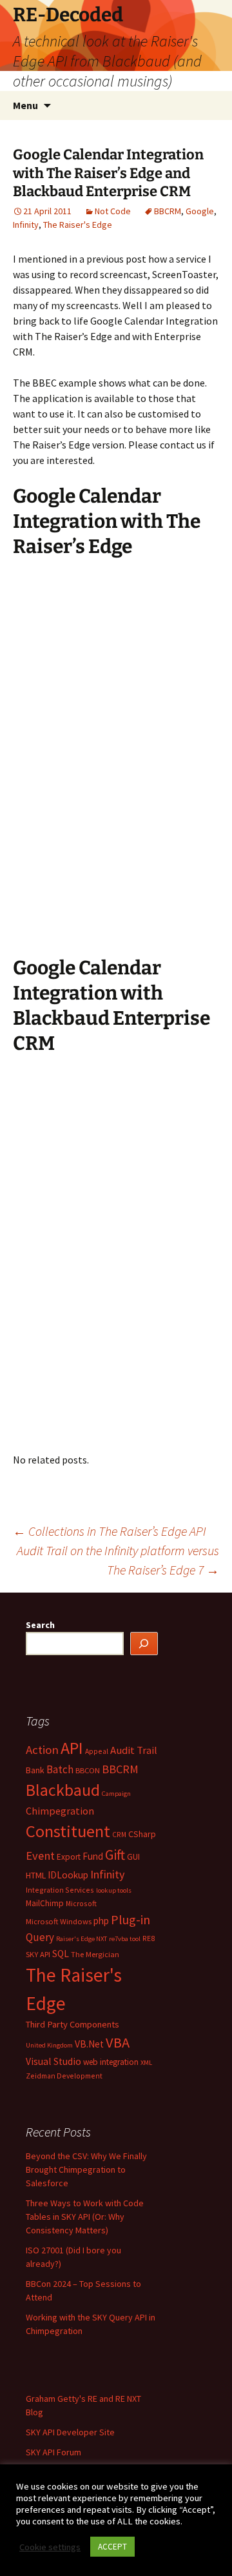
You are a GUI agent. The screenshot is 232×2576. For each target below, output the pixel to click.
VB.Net (89, 2044)
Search (40, 1625)
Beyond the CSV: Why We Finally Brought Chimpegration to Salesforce (86, 2169)
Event (40, 1856)
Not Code (113, 211)
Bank (35, 1770)
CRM (119, 1834)
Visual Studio (53, 2061)
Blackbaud (63, 1790)
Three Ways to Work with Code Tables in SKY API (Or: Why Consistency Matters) (85, 2217)
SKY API (38, 1954)
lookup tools (114, 1890)
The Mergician (95, 1954)
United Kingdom (49, 2045)
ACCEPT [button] (112, 2547)
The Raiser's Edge (78, 225)
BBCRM (168, 211)
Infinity (26, 225)
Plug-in (130, 1919)
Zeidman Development (64, 2076)
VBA (118, 2042)
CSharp (142, 1834)
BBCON (88, 1770)
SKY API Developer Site (70, 2432)
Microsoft (81, 1903)
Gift (115, 1855)
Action (42, 1750)
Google (200, 211)
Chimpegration (60, 1811)
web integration (111, 2062)
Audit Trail (134, 1750)
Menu (25, 105)
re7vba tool (125, 1939)
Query (40, 1937)
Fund (93, 1856)
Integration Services (60, 1890)
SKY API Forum (53, 2452)
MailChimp (45, 1903)
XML (146, 2063)
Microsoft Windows (59, 1921)
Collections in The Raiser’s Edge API (110, 1531)
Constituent (68, 1831)
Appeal (97, 1751)
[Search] (144, 1644)
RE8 (149, 1938)
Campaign (116, 1794)
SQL (61, 1954)
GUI (133, 1857)
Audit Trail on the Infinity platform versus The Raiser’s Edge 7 (118, 1560)
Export (69, 1857)
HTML (36, 1875)
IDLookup (68, 1875)
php (101, 1921)
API (72, 1748)
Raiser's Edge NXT (82, 1939)
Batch (60, 1769)
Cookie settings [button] (50, 2547)
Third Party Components (72, 2024)
